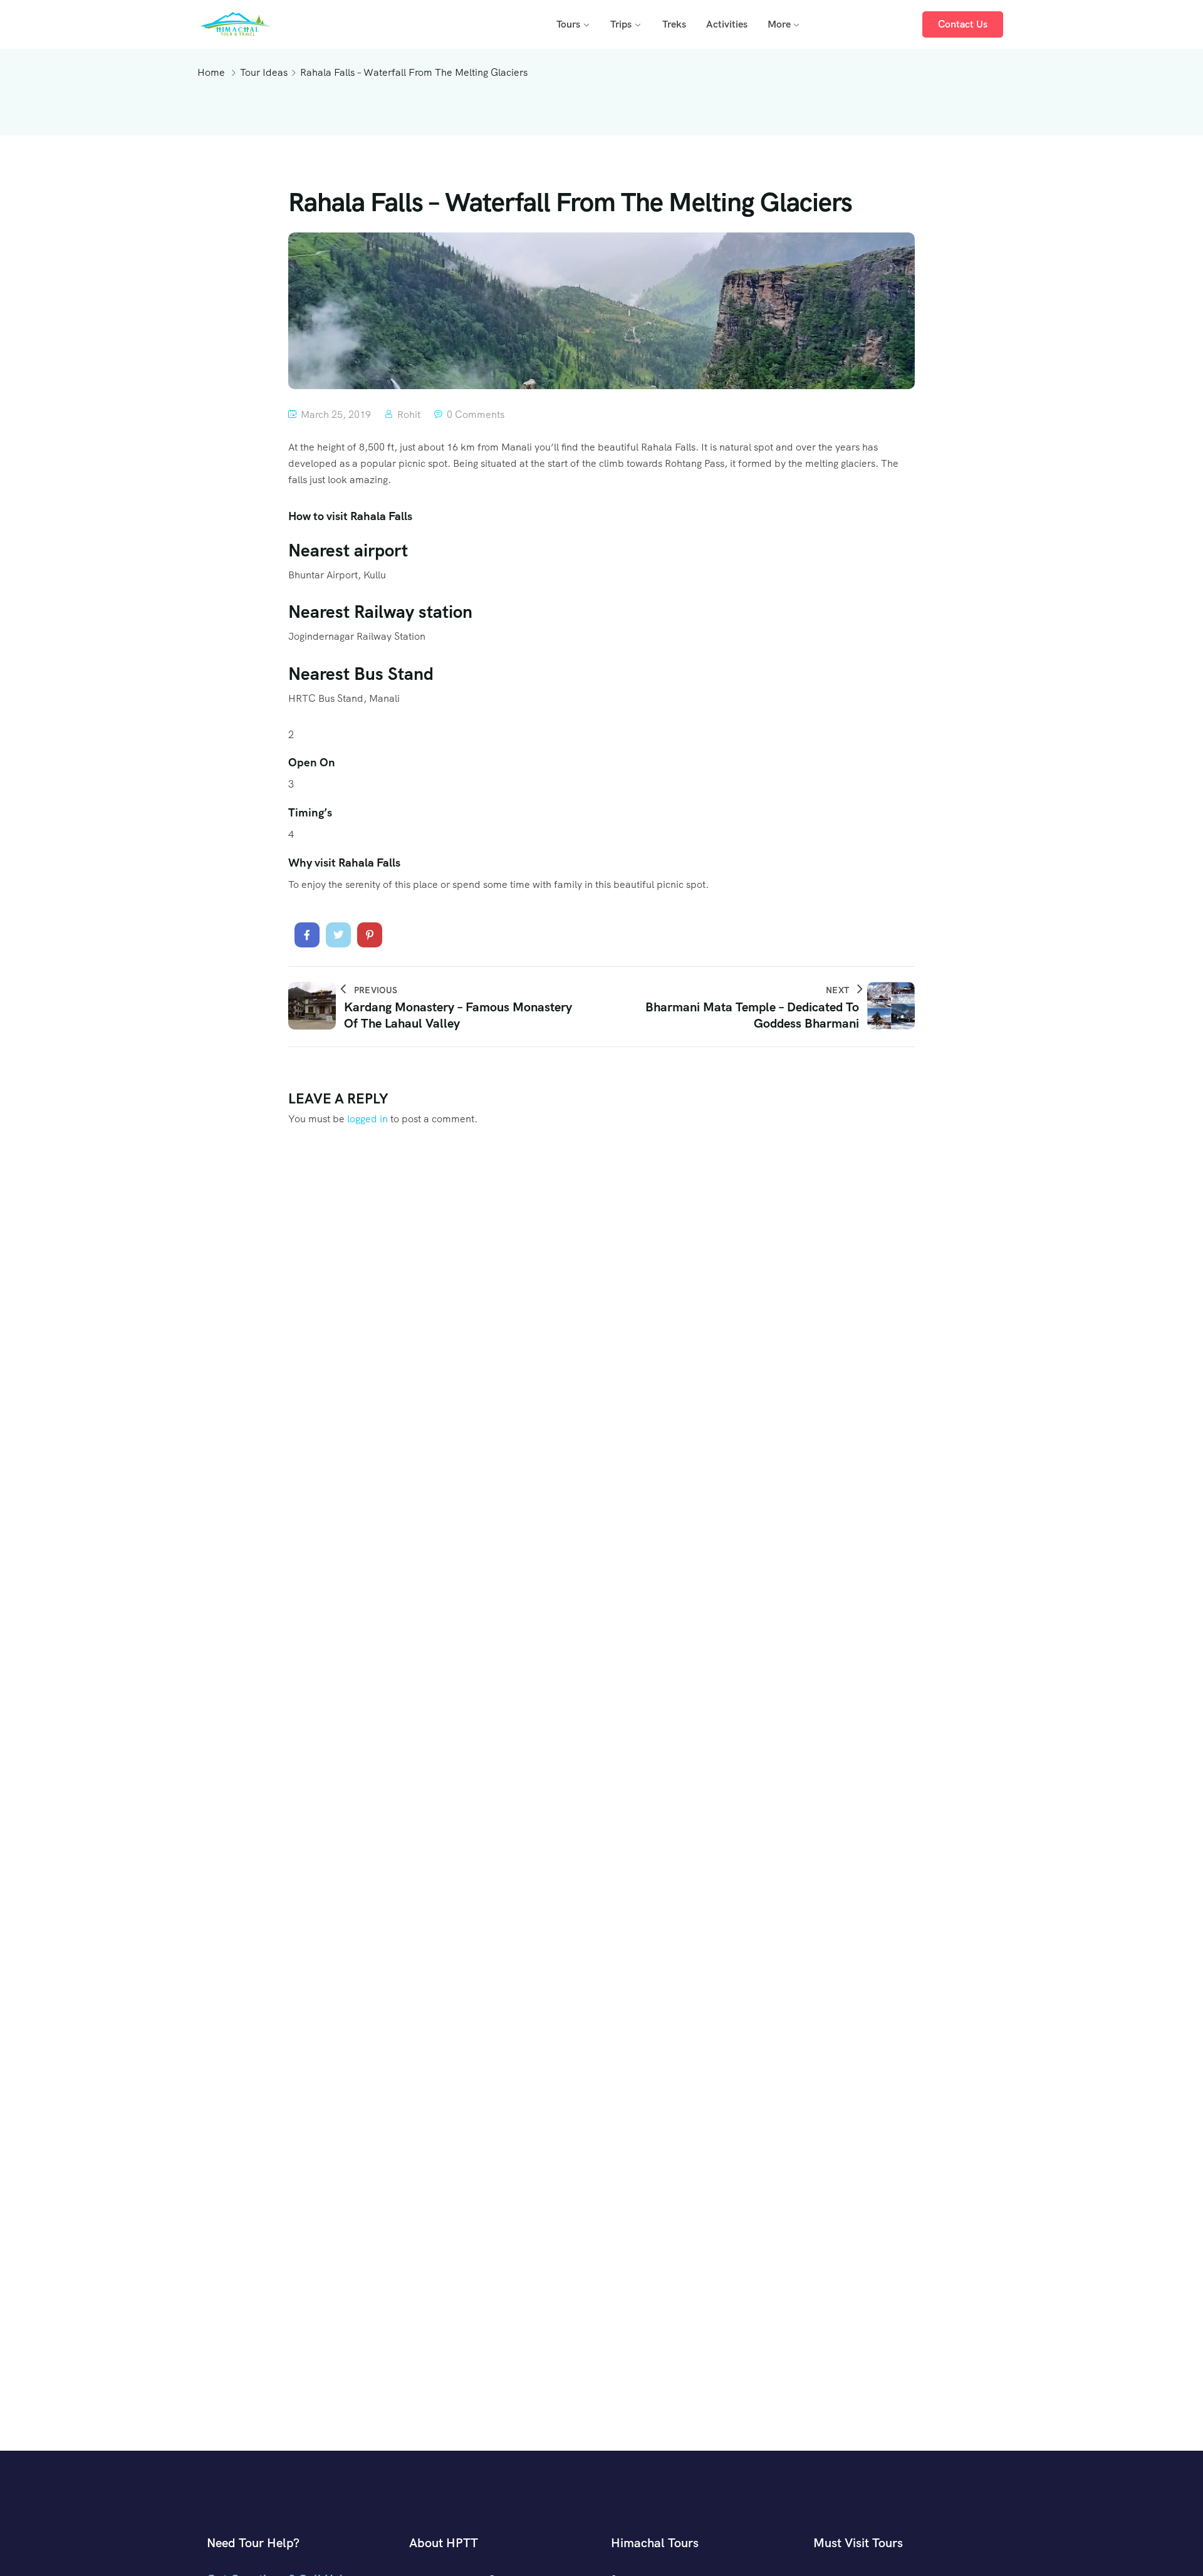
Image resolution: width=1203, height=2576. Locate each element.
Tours (568, 24)
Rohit (409, 415)
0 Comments (476, 415)
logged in (367, 1119)
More (779, 24)
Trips (621, 24)
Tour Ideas (264, 72)
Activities (727, 24)
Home (211, 72)
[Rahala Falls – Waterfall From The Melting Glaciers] (307, 935)
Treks (674, 24)
